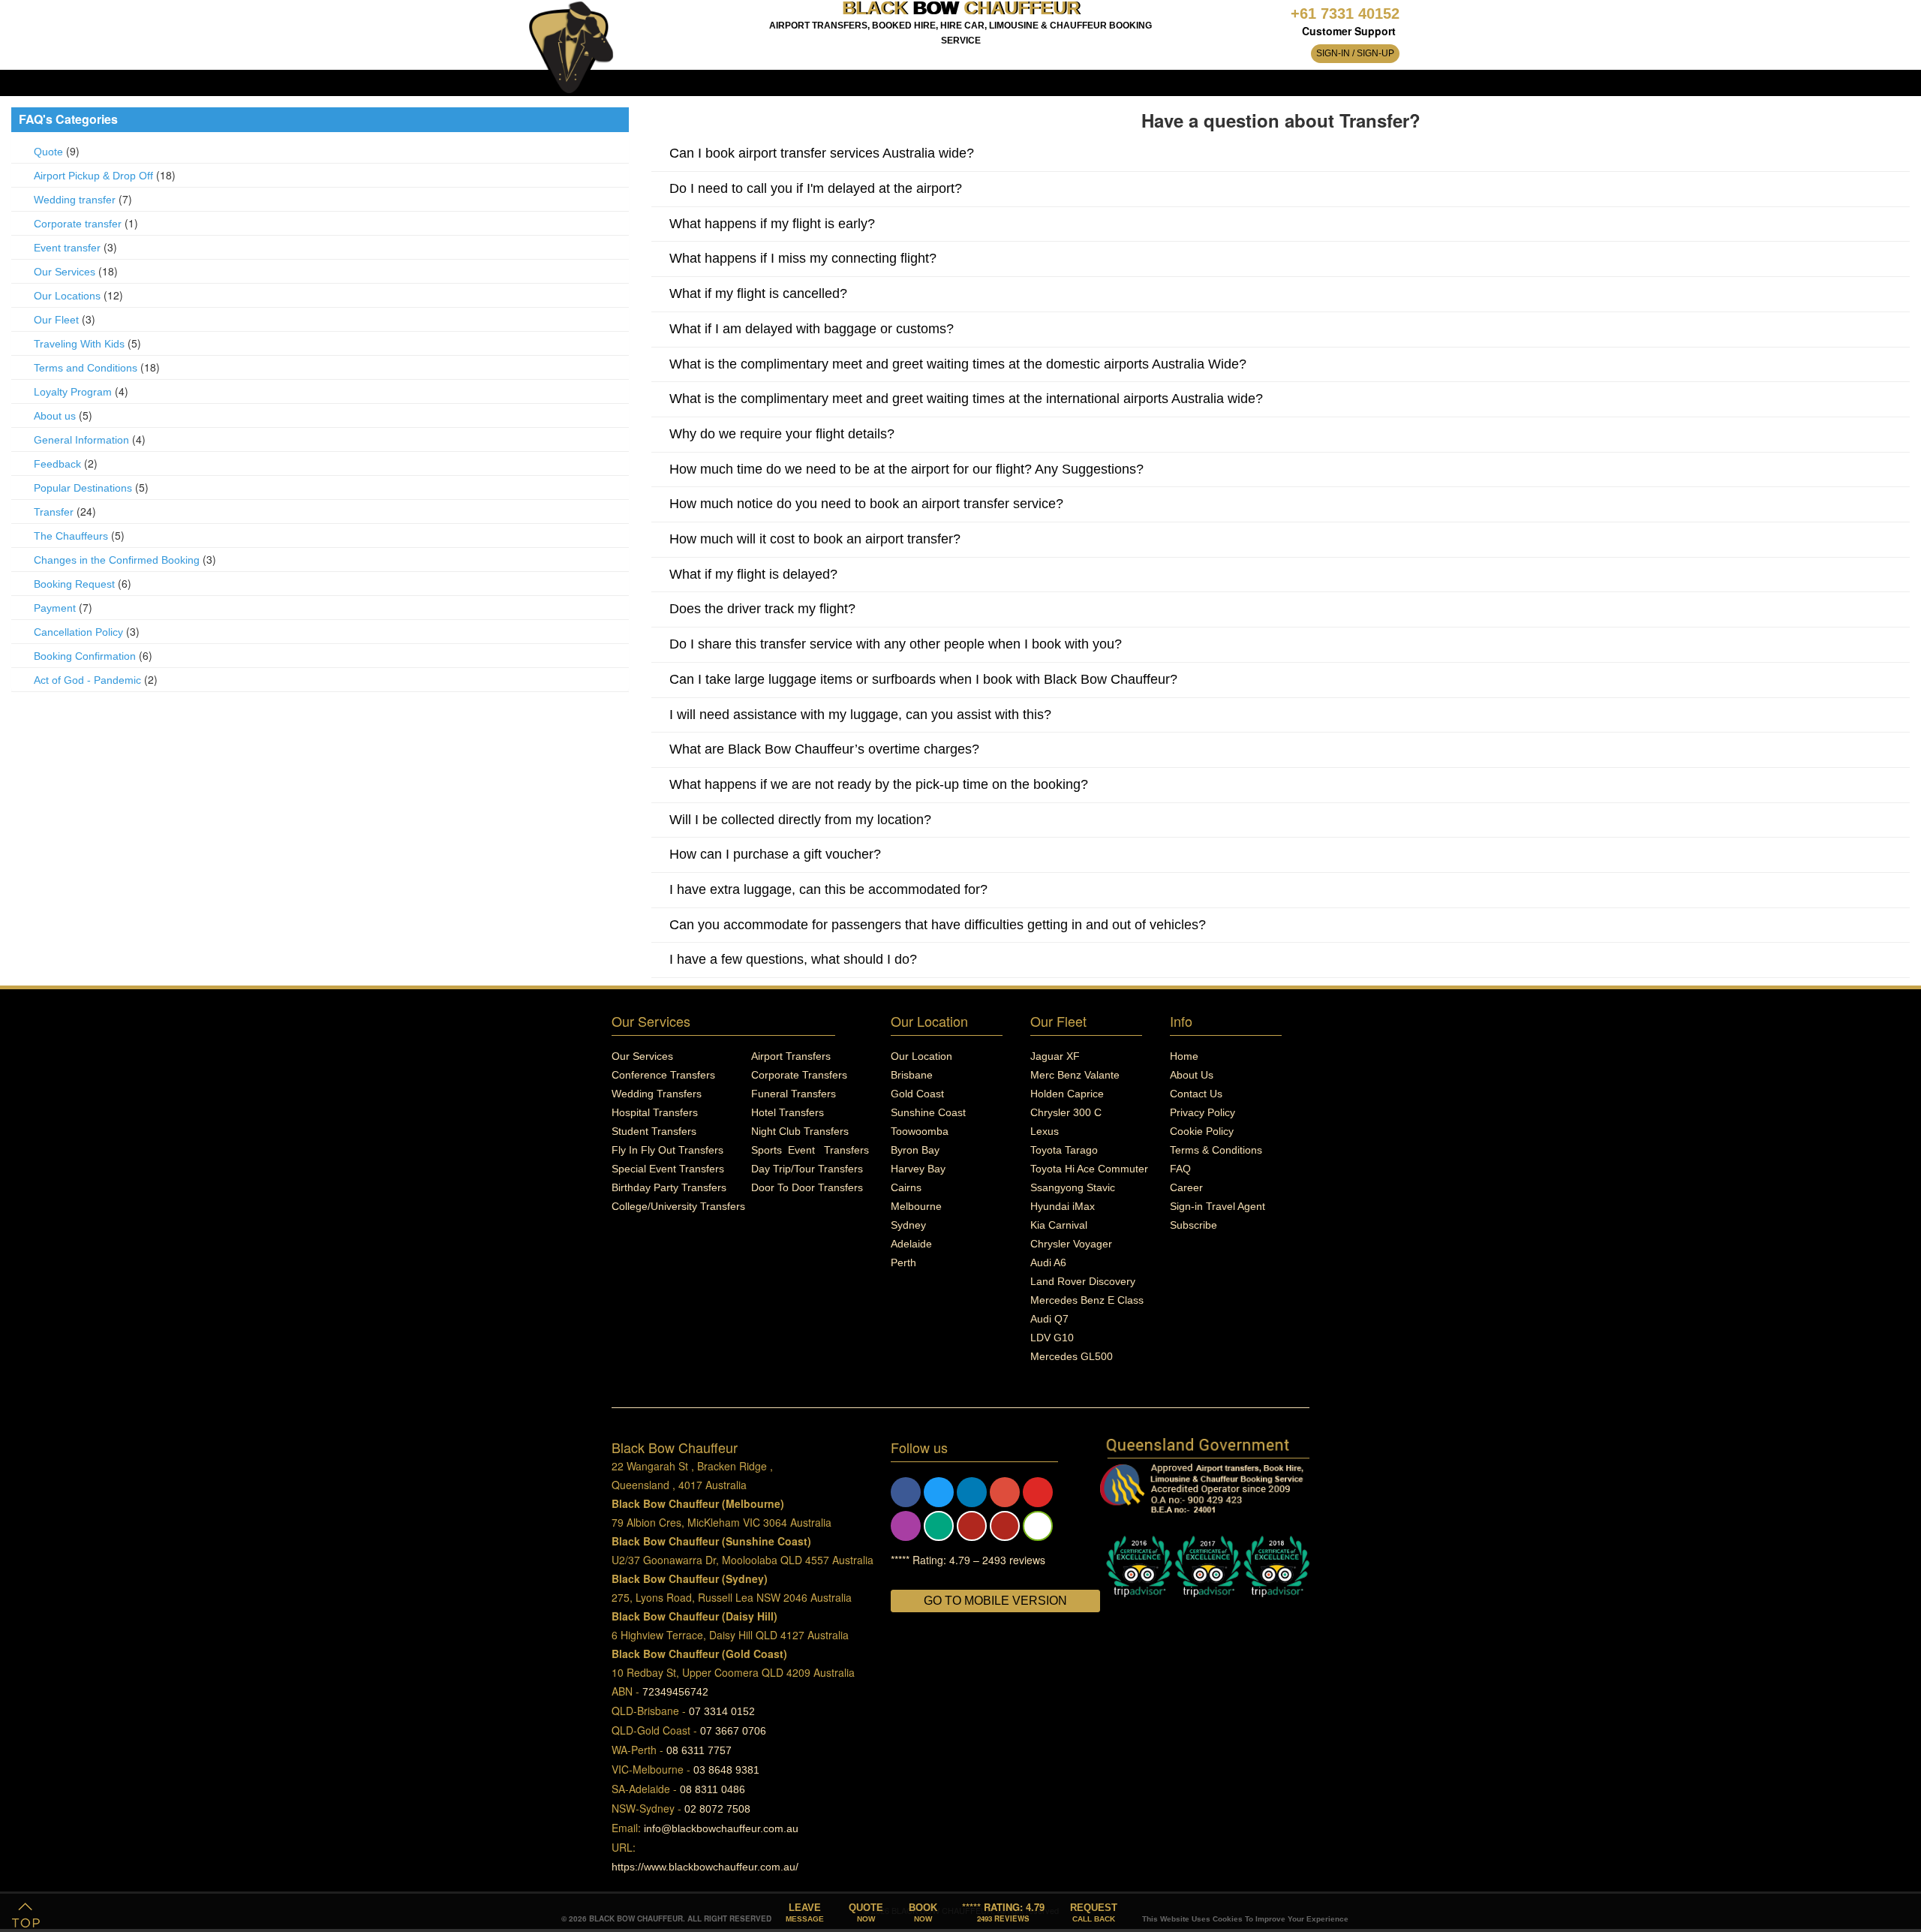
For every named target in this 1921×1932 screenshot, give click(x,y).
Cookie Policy (1202, 1131)
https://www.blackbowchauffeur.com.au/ (705, 1867)
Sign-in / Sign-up (1355, 53)
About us (55, 416)
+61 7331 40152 (1345, 14)
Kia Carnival (1059, 1225)
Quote (48, 152)
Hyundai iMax (1063, 1206)
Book (923, 1912)
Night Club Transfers (800, 1131)
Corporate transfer (78, 224)
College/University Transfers (678, 1206)
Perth (903, 1262)
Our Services (65, 272)
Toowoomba (920, 1131)
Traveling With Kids (79, 344)
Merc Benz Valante (1075, 1075)
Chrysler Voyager (1071, 1244)
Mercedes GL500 (1072, 1356)
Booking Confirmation (85, 656)
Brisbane (912, 1075)
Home (1184, 1056)
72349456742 (675, 1692)
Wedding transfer (75, 200)
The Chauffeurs (71, 536)
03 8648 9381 (726, 1770)
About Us (1192, 1075)
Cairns (906, 1187)
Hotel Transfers (788, 1112)
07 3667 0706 (733, 1731)
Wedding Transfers (657, 1094)
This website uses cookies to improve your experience (1245, 1919)
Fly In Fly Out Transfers (667, 1150)
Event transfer (67, 248)
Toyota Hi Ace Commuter (1089, 1169)
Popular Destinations (83, 488)
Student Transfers (654, 1131)
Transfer (54, 512)
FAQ (1180, 1169)
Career (1186, 1187)
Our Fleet (56, 320)
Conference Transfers (663, 1075)
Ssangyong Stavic (1073, 1187)
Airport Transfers (791, 1056)
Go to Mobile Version (995, 1601)
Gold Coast (917, 1094)
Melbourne (916, 1206)
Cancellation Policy (78, 632)
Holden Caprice (1067, 1094)
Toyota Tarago (1064, 1150)
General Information (81, 440)
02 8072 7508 (717, 1809)
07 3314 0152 (722, 1711)
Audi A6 (1048, 1262)
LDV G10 (1052, 1338)
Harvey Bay (918, 1169)
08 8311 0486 (712, 1789)
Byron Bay (915, 1150)
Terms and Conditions (87, 368)
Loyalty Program (73, 392)
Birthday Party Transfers (669, 1187)
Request (1094, 1912)
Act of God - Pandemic (87, 680)
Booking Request (74, 584)
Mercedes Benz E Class (1087, 1300)
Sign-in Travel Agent (1218, 1206)
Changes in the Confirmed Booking (117, 560)
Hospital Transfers (655, 1112)
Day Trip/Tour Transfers (807, 1169)
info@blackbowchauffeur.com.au (721, 1828)
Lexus (1045, 1131)
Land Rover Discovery (1083, 1281)
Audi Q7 (1049, 1319)
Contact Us (1196, 1094)
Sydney (908, 1225)
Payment (55, 608)
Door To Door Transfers (807, 1187)
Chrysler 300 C (1066, 1112)
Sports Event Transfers (810, 1150)
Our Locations (67, 296)
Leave (805, 1912)
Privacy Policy (1203, 1112)
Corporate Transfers (799, 1075)
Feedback (57, 464)
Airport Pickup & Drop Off (93, 176)
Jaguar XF (1055, 1056)
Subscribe (1193, 1225)
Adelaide (911, 1244)
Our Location (921, 1056)
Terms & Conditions (1216, 1150)
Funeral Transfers (794, 1094)
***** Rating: (1003, 1911)
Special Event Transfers (668, 1169)
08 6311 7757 (699, 1750)
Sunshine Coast (928, 1112)
